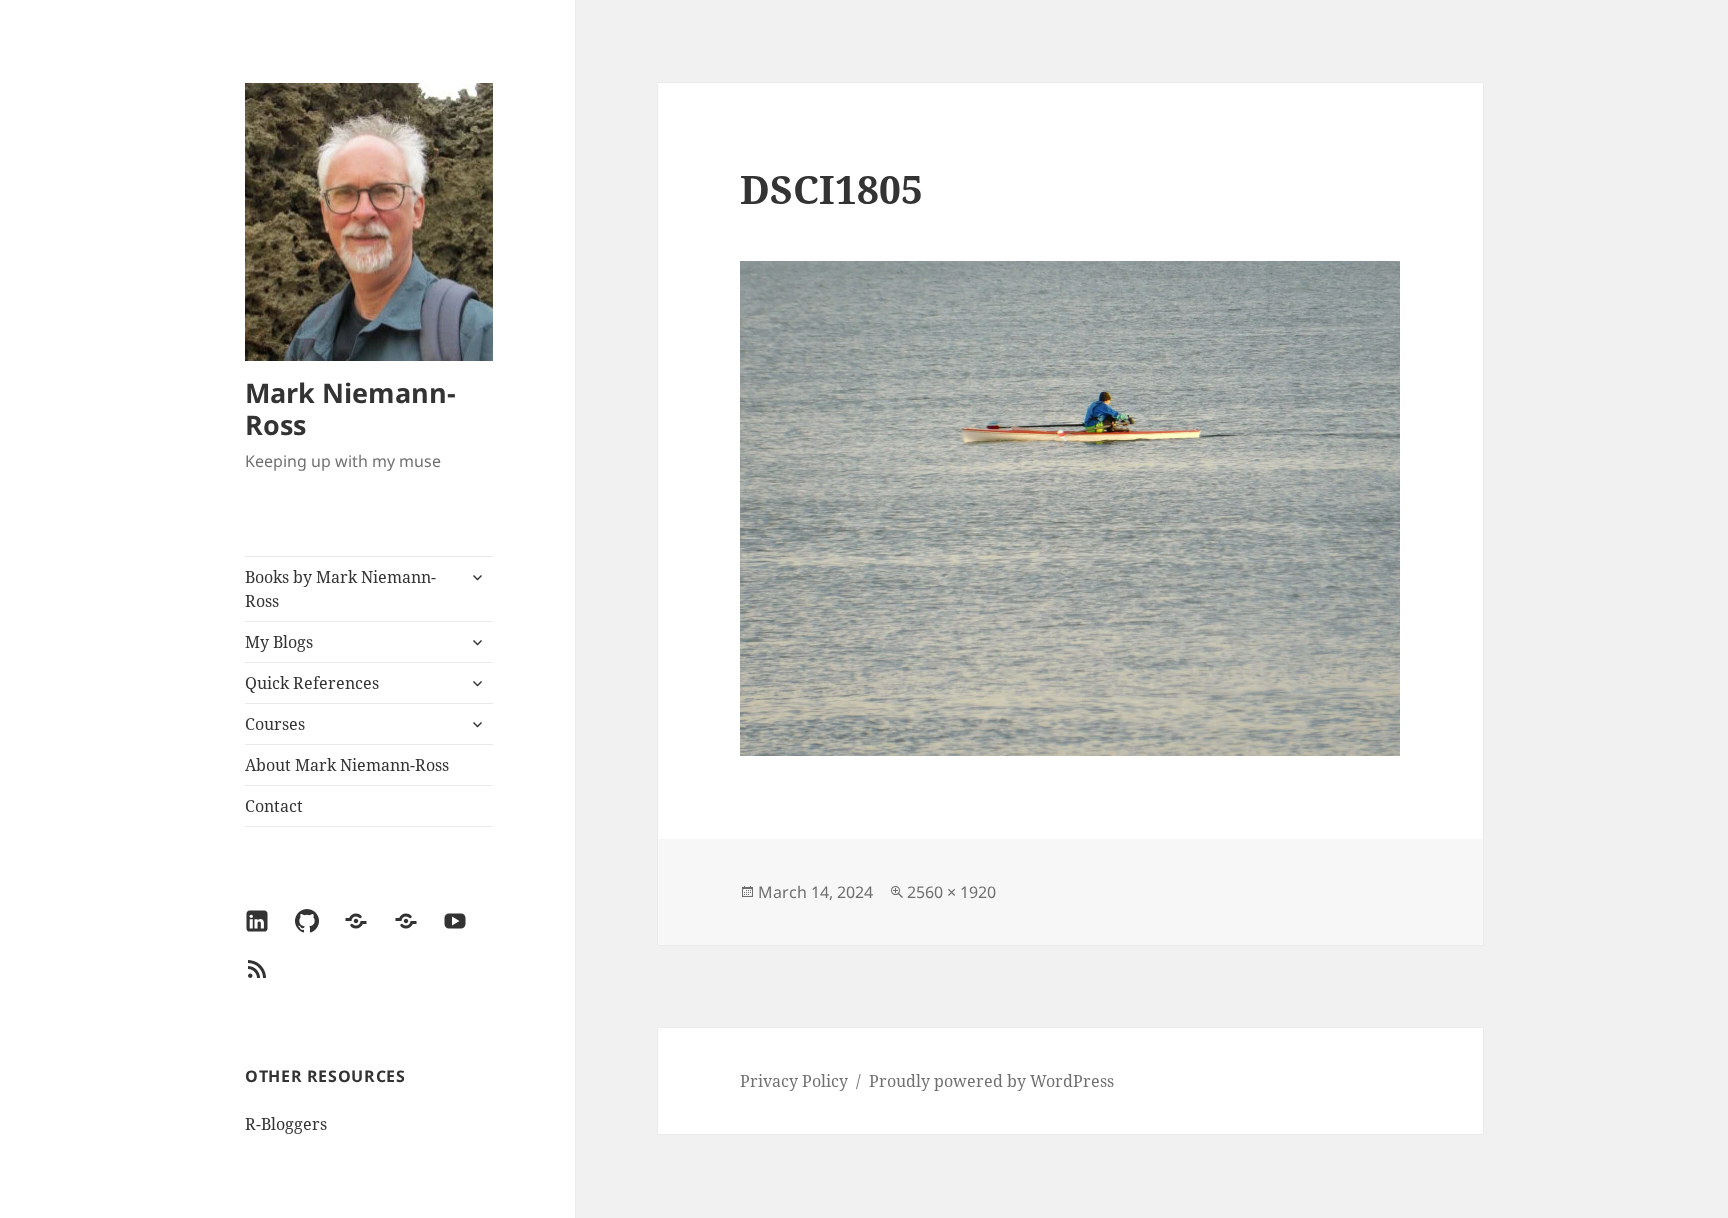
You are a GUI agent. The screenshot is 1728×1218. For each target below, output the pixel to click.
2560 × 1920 (951, 892)
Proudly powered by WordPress (991, 1081)
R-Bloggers (286, 1124)
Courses (275, 724)
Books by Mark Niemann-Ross (340, 589)
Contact (274, 806)
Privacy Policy (794, 1081)
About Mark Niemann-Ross (347, 765)
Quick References (312, 683)
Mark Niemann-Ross (350, 408)
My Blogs (279, 642)
